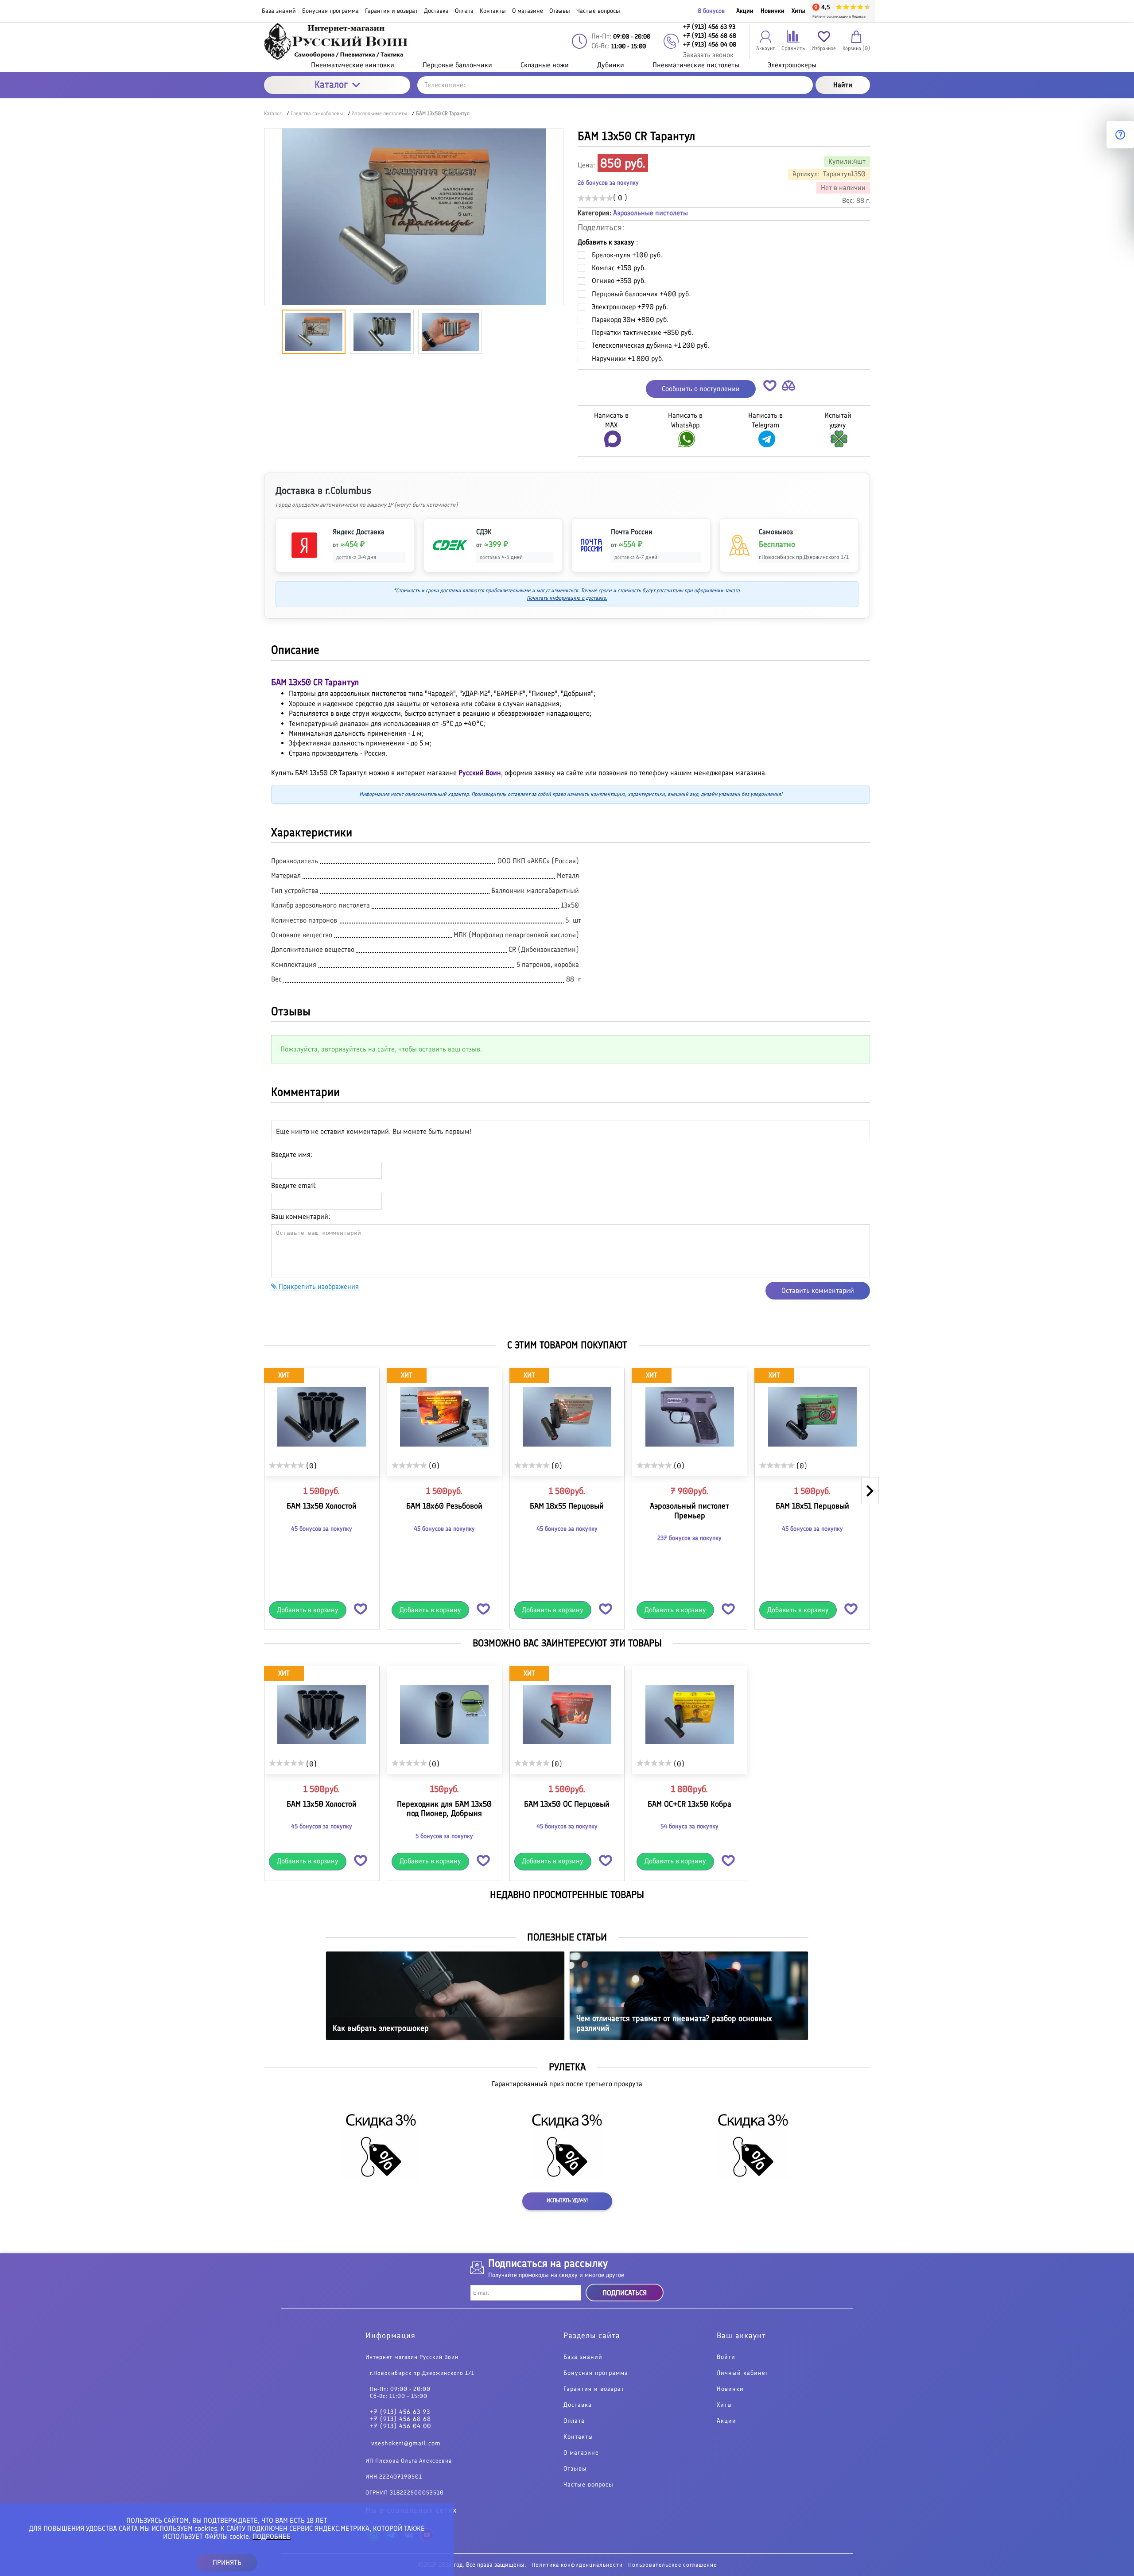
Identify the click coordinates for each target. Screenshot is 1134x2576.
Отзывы (575, 2469)
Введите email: (294, 1185)
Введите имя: (292, 1154)
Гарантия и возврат (594, 2389)
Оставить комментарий (818, 1290)
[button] (770, 387)
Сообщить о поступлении (701, 389)
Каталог (331, 84)
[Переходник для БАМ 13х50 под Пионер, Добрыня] (445, 1715)
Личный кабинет (743, 2373)
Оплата (574, 2421)
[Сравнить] (788, 387)
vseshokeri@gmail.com (406, 2443)
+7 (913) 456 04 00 (400, 2426)
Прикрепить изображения (318, 1286)
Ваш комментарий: (301, 1216)
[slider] (595, 198)
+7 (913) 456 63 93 (400, 2412)
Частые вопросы (588, 2485)
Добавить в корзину (308, 1610)
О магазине (581, 2453)
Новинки (773, 11)
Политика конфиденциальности (577, 2565)
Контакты (578, 2437)
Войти (726, 2357)
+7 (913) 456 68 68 (400, 2419)
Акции (745, 11)
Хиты (798, 11)
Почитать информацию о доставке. (567, 598)
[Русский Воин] (337, 41)
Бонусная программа (596, 2373)
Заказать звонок (708, 55)
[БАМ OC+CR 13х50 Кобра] (689, 1715)
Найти (843, 85)
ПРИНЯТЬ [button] (227, 2562)
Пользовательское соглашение (672, 2565)
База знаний (583, 2357)
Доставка (578, 2405)
